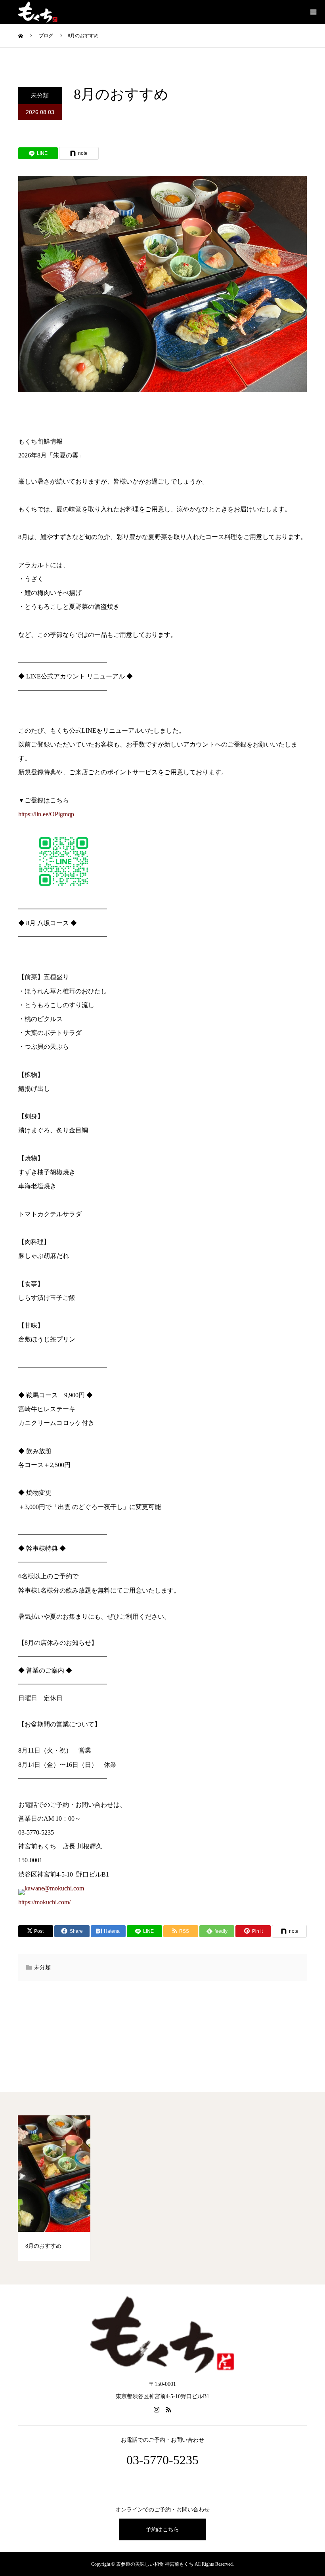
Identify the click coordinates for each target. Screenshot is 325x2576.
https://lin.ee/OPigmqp (46, 814)
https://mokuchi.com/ (44, 1902)
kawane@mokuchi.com (54, 1888)
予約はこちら (162, 2529)
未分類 (40, 95)
